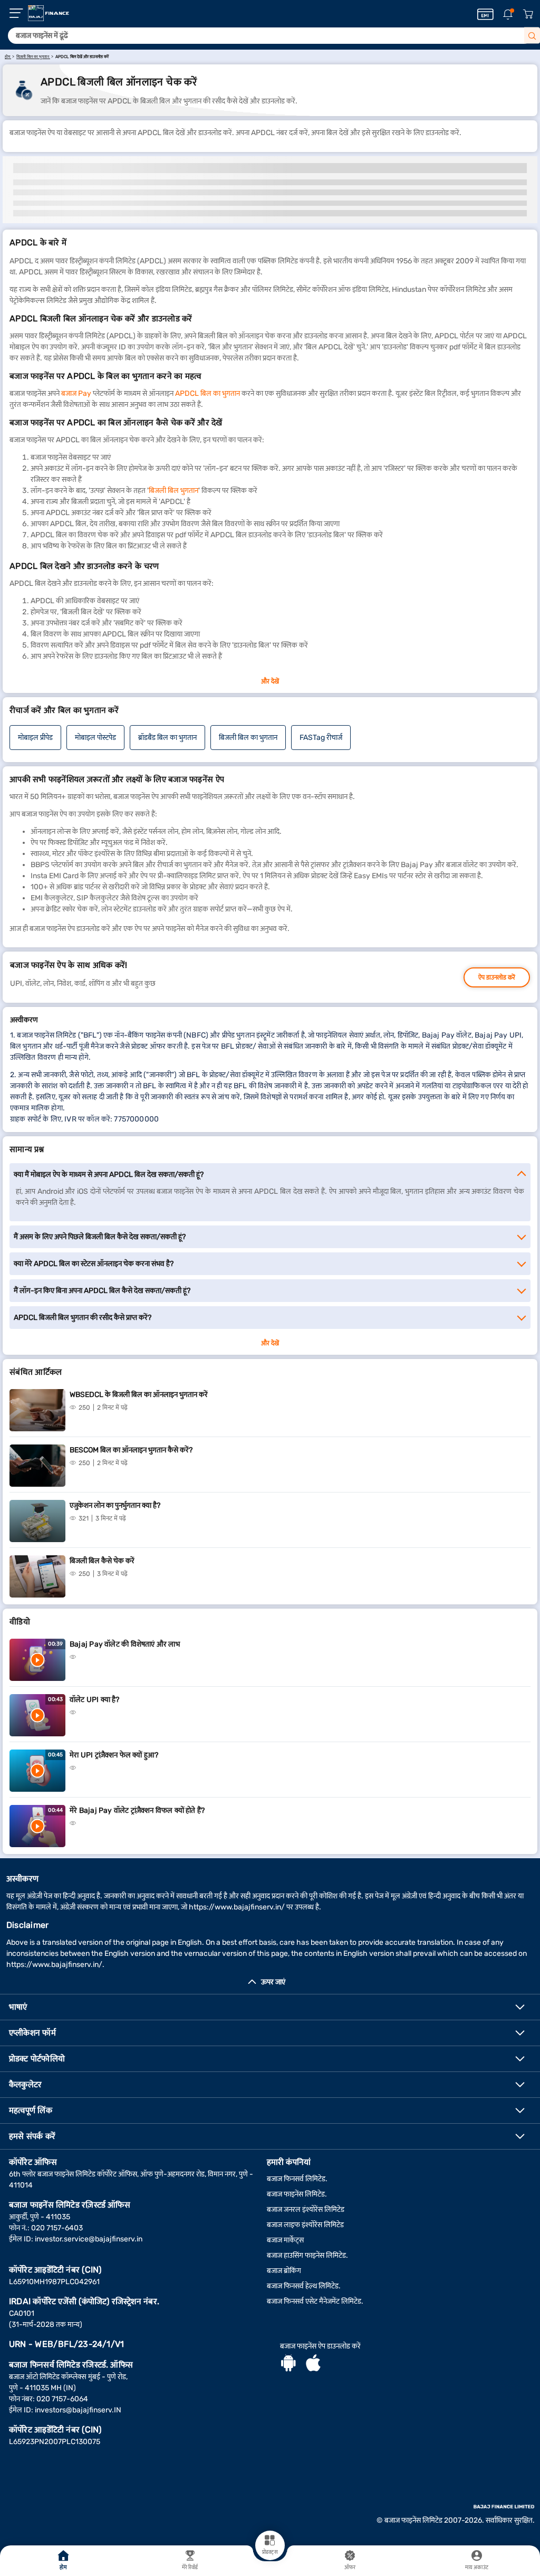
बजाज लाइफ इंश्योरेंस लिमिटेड (305, 2225)
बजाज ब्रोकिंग (284, 2271)
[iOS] (313, 2364)
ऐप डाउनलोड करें (497, 977)
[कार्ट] (528, 15)
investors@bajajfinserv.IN (78, 2410)
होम (63, 2568)
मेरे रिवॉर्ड (190, 2568)
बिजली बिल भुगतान (173, 491)
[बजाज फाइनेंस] (49, 13)
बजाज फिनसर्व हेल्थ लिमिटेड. (304, 2286)
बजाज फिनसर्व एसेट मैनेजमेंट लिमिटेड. (315, 2301)
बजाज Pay (76, 393)
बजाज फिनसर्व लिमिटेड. (297, 2179)
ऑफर (350, 2568)
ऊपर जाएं (273, 1982)
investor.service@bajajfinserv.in (89, 2239)
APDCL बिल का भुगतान (208, 393)
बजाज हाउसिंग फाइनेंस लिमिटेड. (307, 2255)
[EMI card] (485, 14)
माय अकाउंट (477, 2568)
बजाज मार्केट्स (285, 2240)
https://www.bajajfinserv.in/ (237, 1907)
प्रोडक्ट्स (270, 2552)
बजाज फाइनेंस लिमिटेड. (297, 2194)
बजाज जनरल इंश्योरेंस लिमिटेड (306, 2209)
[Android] (288, 2364)
